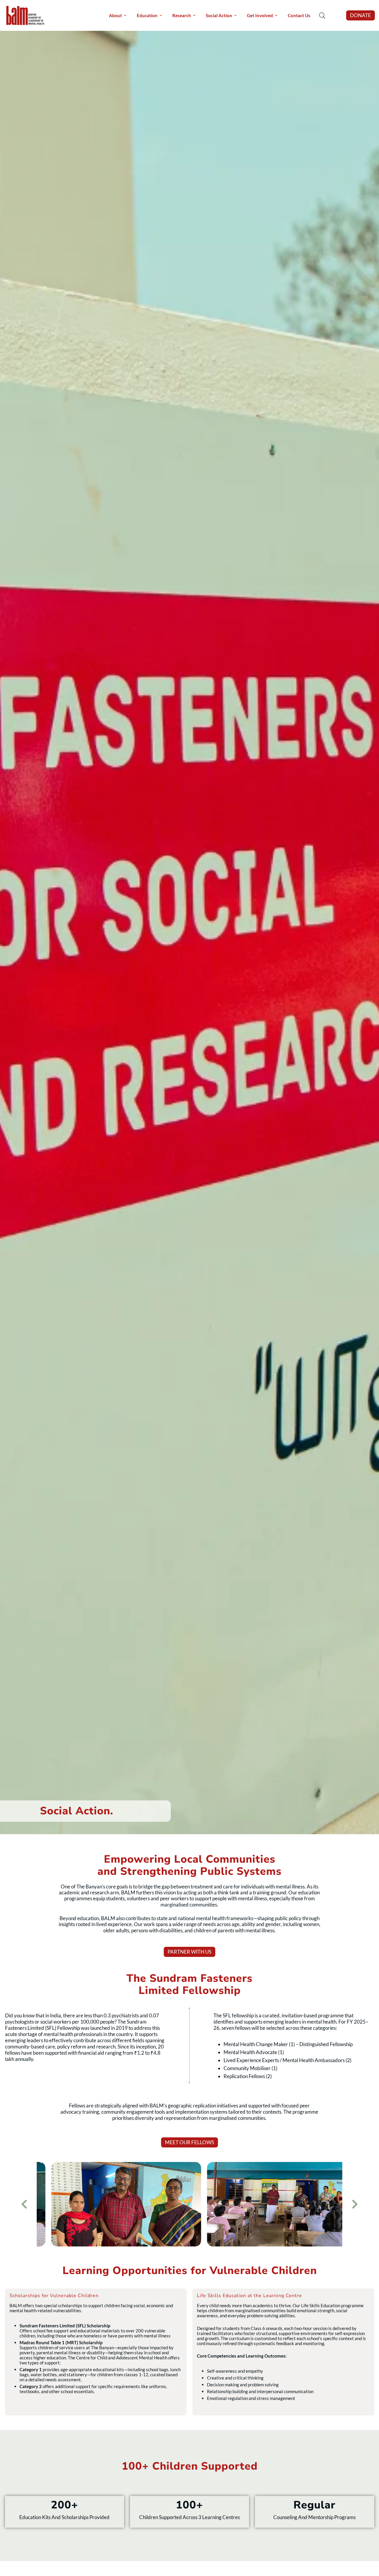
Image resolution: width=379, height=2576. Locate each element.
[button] (360, 15)
